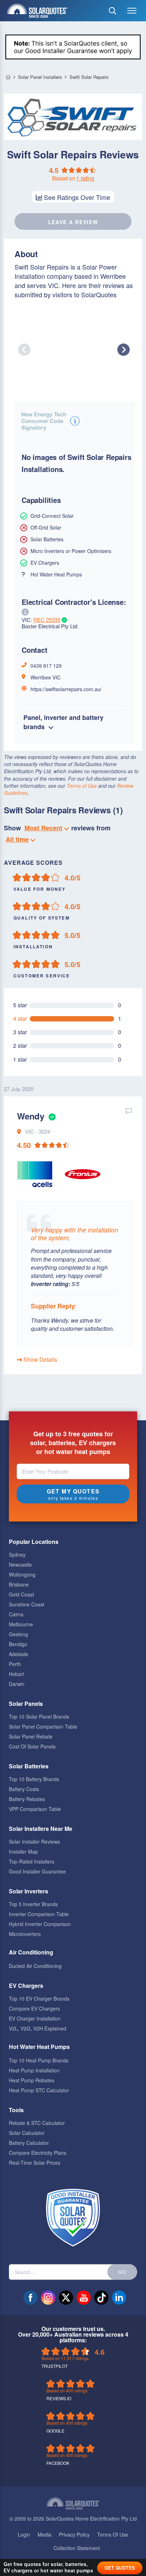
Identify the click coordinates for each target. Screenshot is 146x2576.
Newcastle (20, 1564)
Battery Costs (24, 1789)
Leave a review (73, 222)
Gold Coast (21, 1594)
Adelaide (19, 1654)
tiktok (101, 2298)
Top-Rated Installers (32, 1861)
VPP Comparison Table (35, 1809)
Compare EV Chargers (34, 2008)
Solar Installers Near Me (41, 1829)
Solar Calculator (27, 2133)
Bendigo (18, 1644)
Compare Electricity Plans (38, 2153)
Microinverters (25, 1934)
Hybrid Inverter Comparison (40, 1924)
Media (44, 2534)
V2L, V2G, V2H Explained (38, 2028)
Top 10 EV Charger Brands (39, 1999)
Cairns (16, 1614)
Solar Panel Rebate (31, 1736)
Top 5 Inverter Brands (33, 1904)
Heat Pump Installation (34, 2070)
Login (24, 2534)
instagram (48, 2298)
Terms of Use (82, 786)
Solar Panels (26, 1704)
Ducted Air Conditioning (35, 1966)
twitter (66, 2298)
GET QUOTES (120, 2568)
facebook (30, 2298)
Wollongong (22, 1574)
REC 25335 (47, 620)
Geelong (18, 1634)
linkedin (119, 2298)
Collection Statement (77, 2548)
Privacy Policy (74, 2534)
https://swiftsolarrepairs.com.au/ (66, 689)
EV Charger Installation (35, 2018)
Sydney (17, 1555)
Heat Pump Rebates (32, 2080)
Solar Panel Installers (40, 77)
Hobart (16, 1674)
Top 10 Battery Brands (34, 1779)
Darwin (17, 1684)
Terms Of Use (113, 2534)
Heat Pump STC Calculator (39, 2090)
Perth (15, 1664)
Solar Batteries (29, 1766)
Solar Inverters (29, 1891)
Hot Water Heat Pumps (39, 2047)
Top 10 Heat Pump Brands (39, 2060)
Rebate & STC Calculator (37, 2123)
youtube (84, 2298)
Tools (16, 2110)
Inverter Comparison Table (39, 1914)
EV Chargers (26, 1986)
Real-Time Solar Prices (35, 2163)
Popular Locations (34, 1542)
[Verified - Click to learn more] (51, 1116)
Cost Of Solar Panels (32, 1746)
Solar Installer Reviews (34, 1842)
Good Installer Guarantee (37, 1871)
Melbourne (21, 1624)
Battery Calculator (29, 2143)
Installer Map (23, 1851)
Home (8, 77)
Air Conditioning (31, 1952)
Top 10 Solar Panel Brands (39, 1717)
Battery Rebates (27, 1799)
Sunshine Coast (27, 1604)
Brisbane (19, 1584)
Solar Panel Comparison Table (43, 1726)
